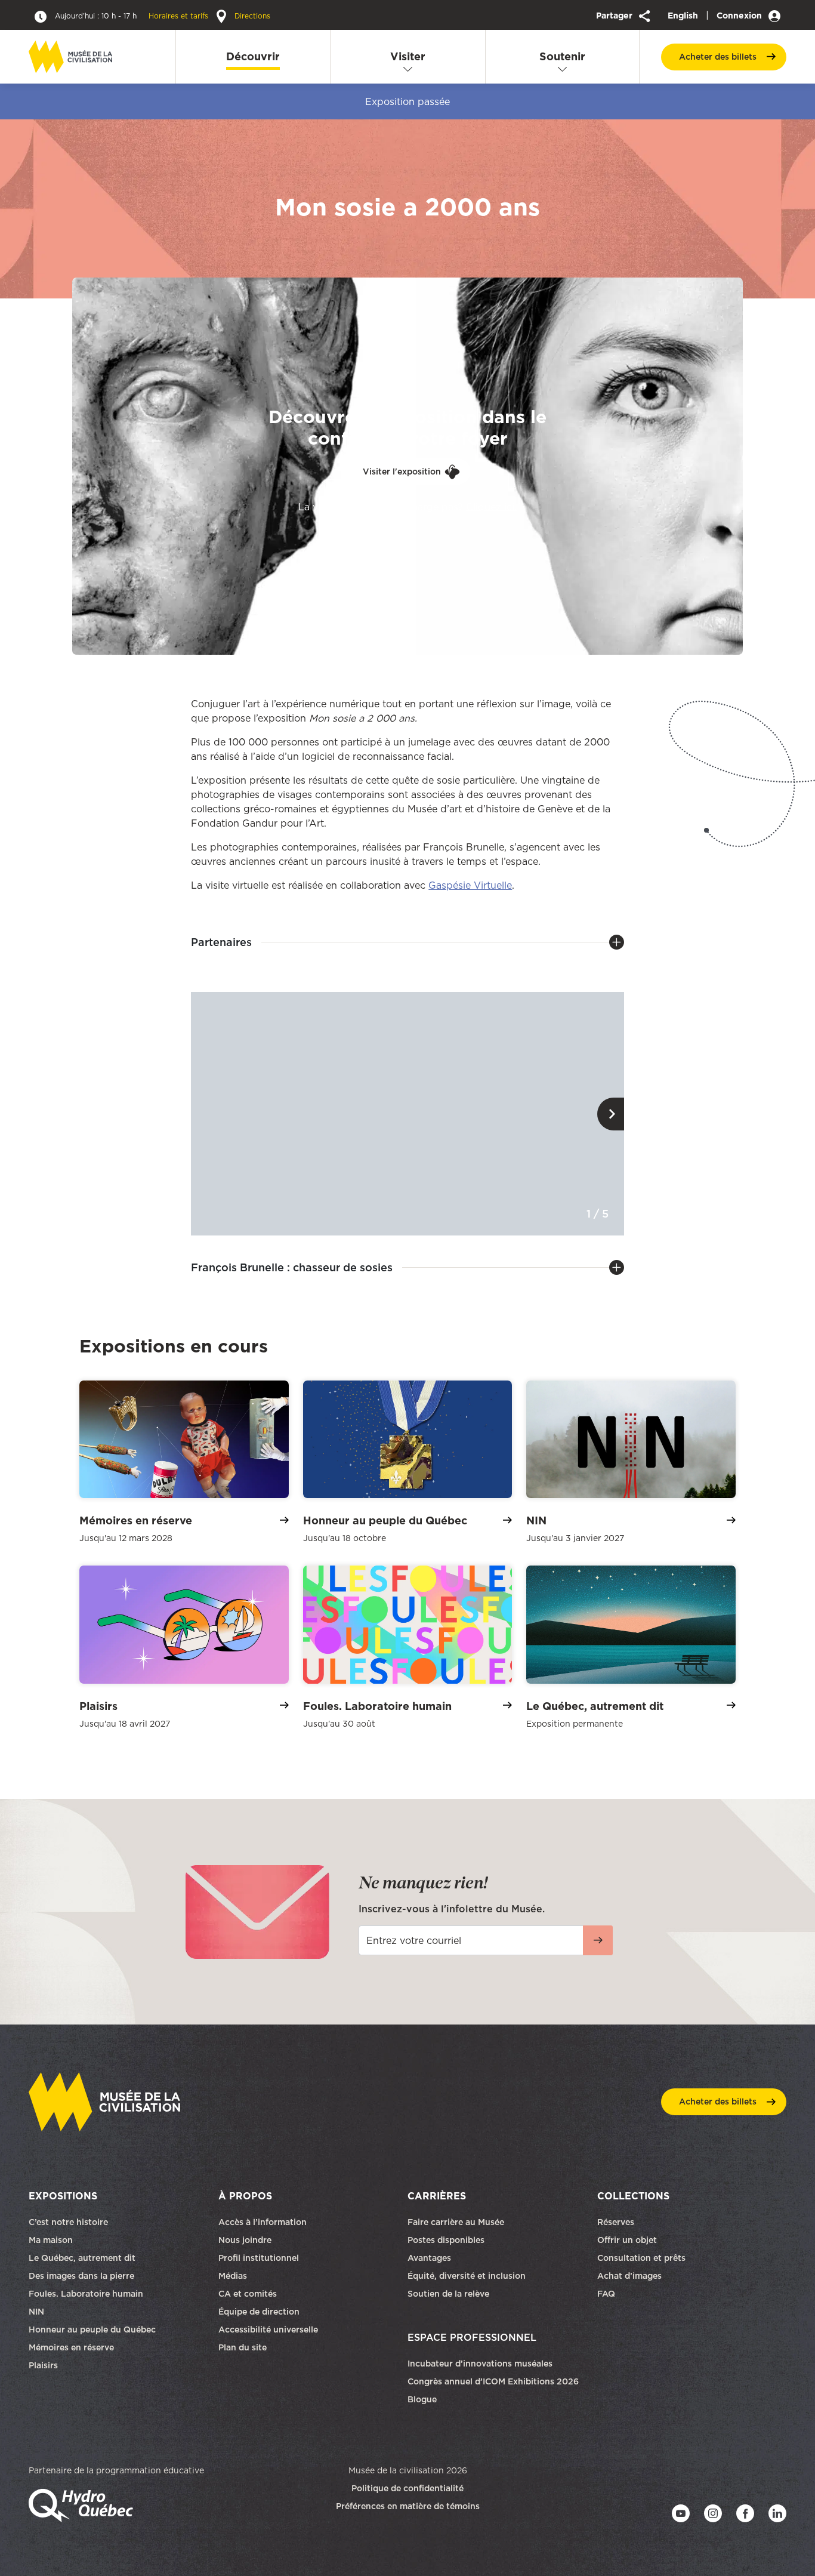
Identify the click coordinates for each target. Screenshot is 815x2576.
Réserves (616, 2222)
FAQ (606, 2294)
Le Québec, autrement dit (82, 2258)
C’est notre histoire (68, 2222)
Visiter (408, 56)
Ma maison (51, 2240)
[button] (611, 1114)
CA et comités (249, 2294)
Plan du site (243, 2347)
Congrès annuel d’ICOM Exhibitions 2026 (493, 2381)
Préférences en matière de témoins (408, 2506)
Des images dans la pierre (81, 2276)
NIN (36, 2312)
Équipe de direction (259, 2312)
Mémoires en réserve (71, 2347)
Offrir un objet (628, 2240)
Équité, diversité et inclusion (468, 2276)
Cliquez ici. (491, 507)
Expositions (63, 2196)
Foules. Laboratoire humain (86, 2294)
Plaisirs (43, 2365)
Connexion (740, 16)
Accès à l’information (263, 2222)
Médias (233, 2276)
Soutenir (562, 56)
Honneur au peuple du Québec (92, 2330)
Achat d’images (629, 2276)
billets (718, 57)
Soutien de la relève (448, 2294)
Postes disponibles (446, 2240)
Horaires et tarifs (133, 16)
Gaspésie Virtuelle (470, 885)
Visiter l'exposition (402, 472)
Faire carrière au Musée (456, 2222)
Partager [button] (615, 16)
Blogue (422, 2399)
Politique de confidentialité (407, 2488)
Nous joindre (246, 2240)
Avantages (429, 2258)
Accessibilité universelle (268, 2330)
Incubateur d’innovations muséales (480, 2364)
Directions (251, 16)
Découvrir (253, 56)
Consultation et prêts (643, 2258)
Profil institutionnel (259, 2258)
